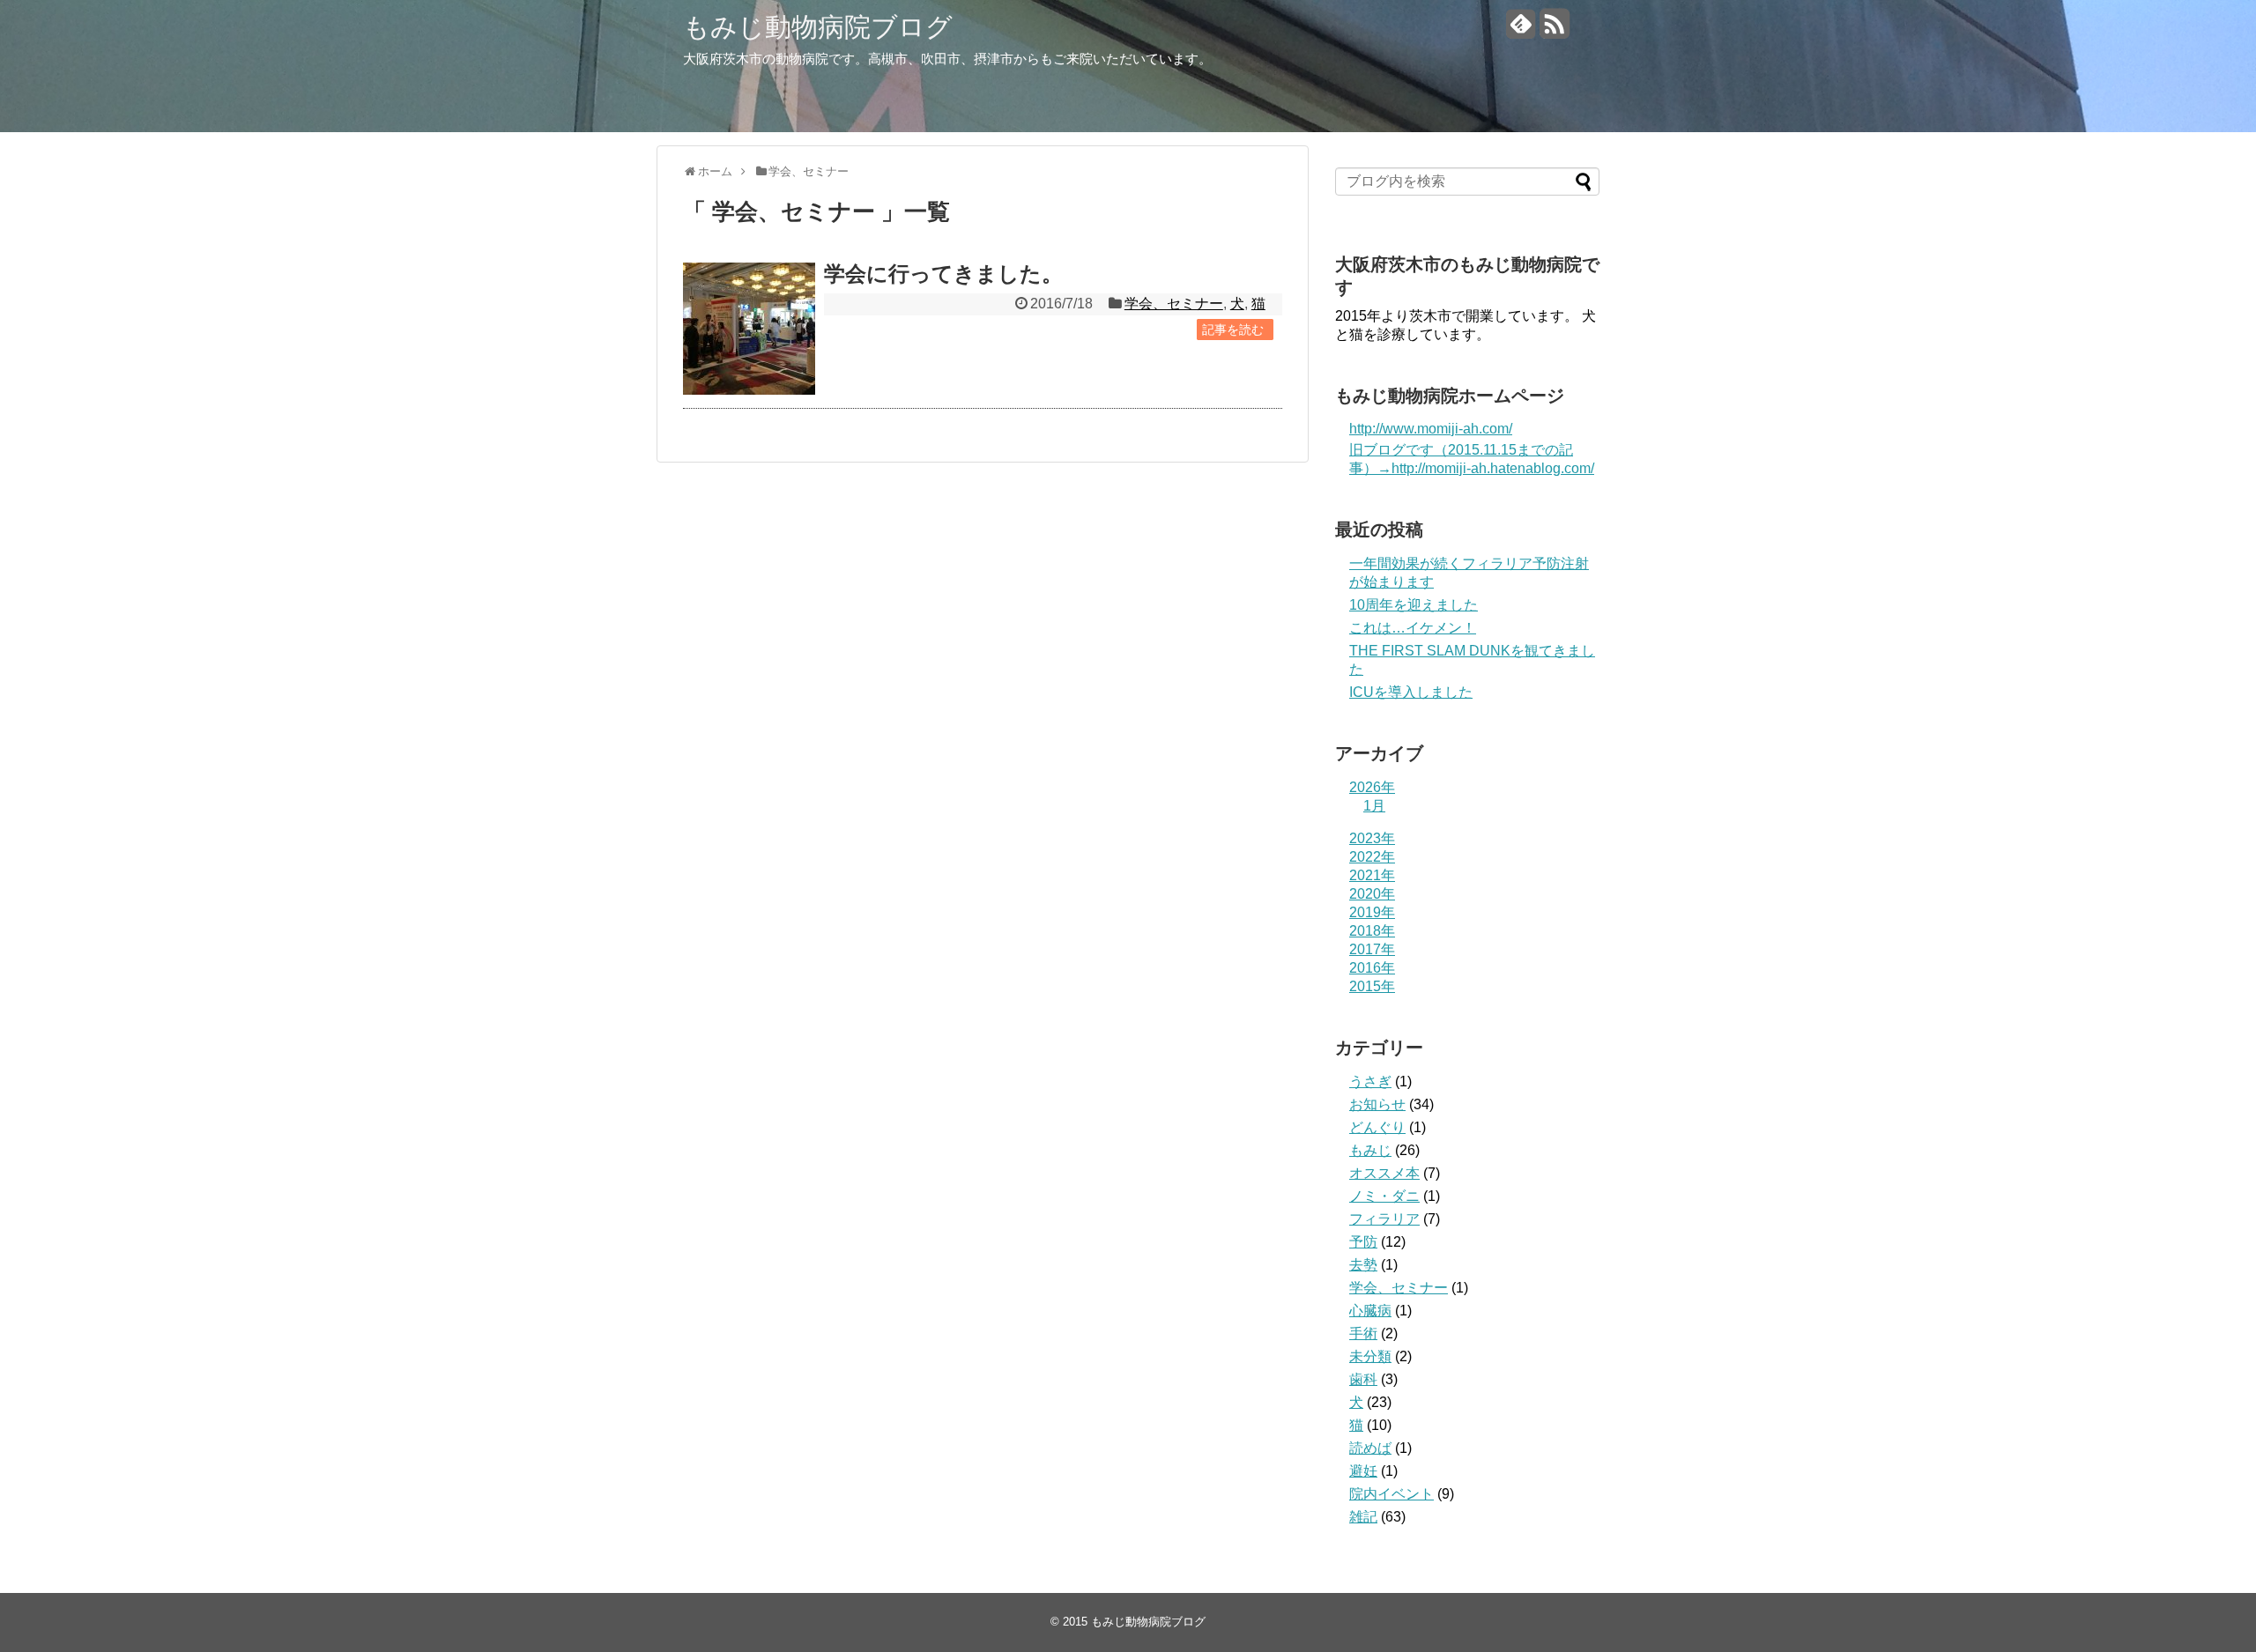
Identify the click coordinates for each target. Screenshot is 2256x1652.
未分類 (1370, 1356)
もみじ (1370, 1150)
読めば (1370, 1448)
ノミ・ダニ (1384, 1196)
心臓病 (1370, 1311)
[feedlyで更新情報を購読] (1521, 30)
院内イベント (1391, 1494)
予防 (1363, 1242)
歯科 (1363, 1379)
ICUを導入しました (1411, 692)
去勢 (1363, 1265)
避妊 (1363, 1471)
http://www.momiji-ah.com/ (1431, 429)
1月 (1374, 806)
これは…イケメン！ (1413, 628)
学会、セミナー (1174, 304)
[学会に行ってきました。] (749, 329)
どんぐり (1377, 1127)
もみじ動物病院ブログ (818, 27)
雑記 (1363, 1517)
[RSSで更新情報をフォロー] (1554, 30)
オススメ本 (1384, 1173)
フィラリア (1384, 1219)
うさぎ (1370, 1082)
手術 (1363, 1333)
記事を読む (1233, 330)
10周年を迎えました (1414, 605)
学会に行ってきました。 (943, 274)
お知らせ (1377, 1104)
